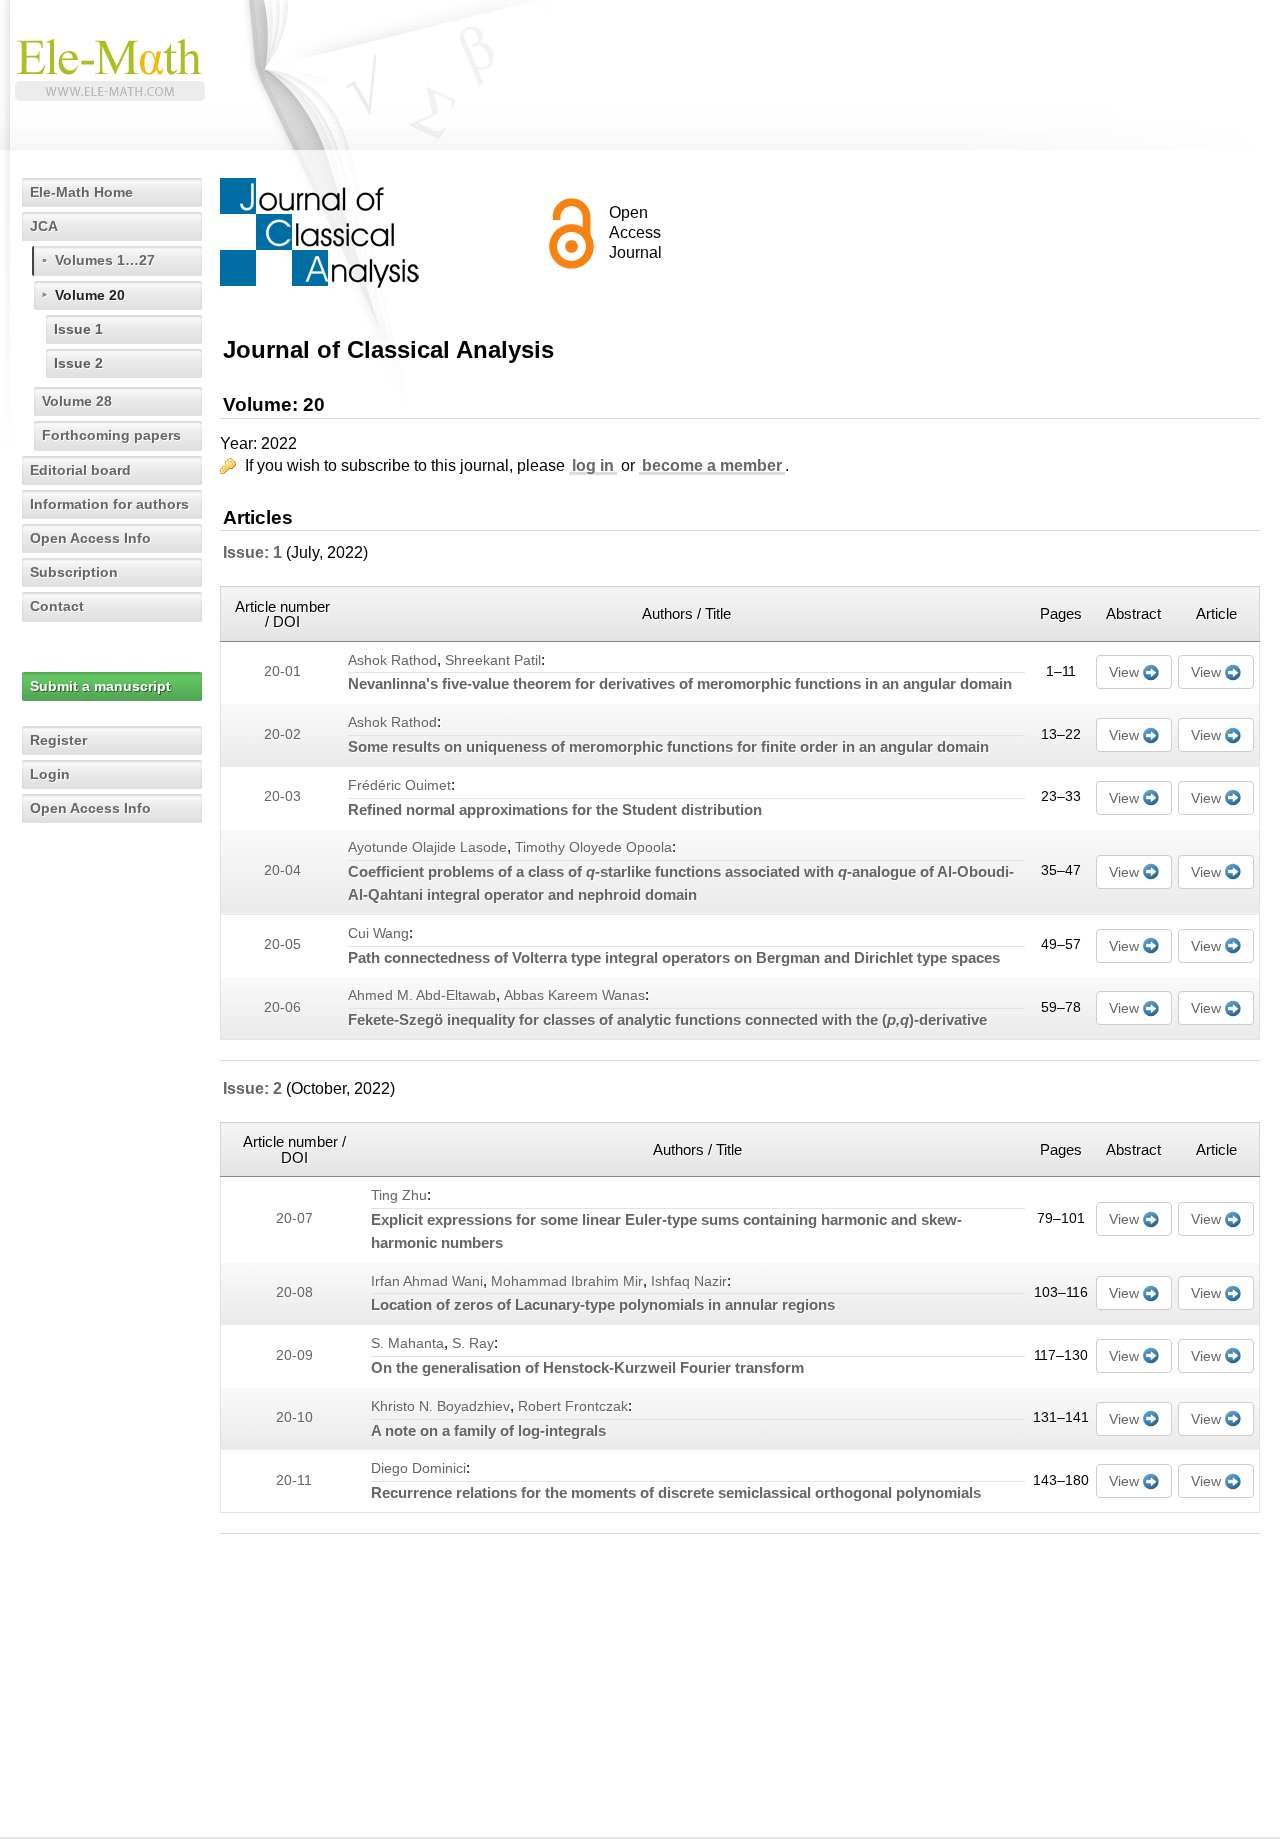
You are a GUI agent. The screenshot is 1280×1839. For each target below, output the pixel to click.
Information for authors (109, 504)
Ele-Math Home (81, 192)
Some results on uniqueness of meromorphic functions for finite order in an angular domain (668, 746)
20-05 (282, 944)
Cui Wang (378, 933)
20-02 (282, 734)
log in (593, 465)
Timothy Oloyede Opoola (593, 847)
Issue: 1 (252, 552)
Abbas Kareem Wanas (574, 995)
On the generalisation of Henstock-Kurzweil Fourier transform (587, 1367)
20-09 (294, 1355)
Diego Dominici (418, 1468)
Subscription (74, 572)
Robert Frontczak (573, 1406)
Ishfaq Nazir (689, 1281)
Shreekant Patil (493, 660)
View (1124, 672)
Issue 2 (78, 363)
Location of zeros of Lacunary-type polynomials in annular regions (603, 1304)
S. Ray (473, 1343)
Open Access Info (90, 538)
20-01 (282, 671)
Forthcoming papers (111, 435)
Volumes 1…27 (105, 260)
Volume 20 (90, 295)
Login (50, 774)
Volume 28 (77, 401)
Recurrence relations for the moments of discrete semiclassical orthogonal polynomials (676, 1492)
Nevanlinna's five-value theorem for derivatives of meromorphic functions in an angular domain (680, 683)
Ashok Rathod (392, 660)
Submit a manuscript (100, 686)
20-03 (282, 796)
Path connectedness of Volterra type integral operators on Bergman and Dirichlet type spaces (674, 957)
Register (58, 740)
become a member (712, 465)
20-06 (282, 1007)
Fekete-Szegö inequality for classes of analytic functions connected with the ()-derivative (667, 1019)
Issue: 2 (252, 1088)
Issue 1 (78, 329)
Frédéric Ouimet (399, 785)
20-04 (282, 870)
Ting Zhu (399, 1195)
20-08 (294, 1292)
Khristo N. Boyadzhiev (440, 1406)
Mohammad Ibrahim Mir (567, 1281)
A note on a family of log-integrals (488, 1430)
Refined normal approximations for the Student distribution (555, 809)
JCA (44, 226)
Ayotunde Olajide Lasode (427, 847)
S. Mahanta (407, 1343)
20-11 (294, 1480)
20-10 (294, 1417)
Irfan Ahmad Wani (427, 1281)
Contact (57, 606)
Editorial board (80, 470)
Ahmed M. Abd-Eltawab (422, 995)
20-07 (294, 1218)
